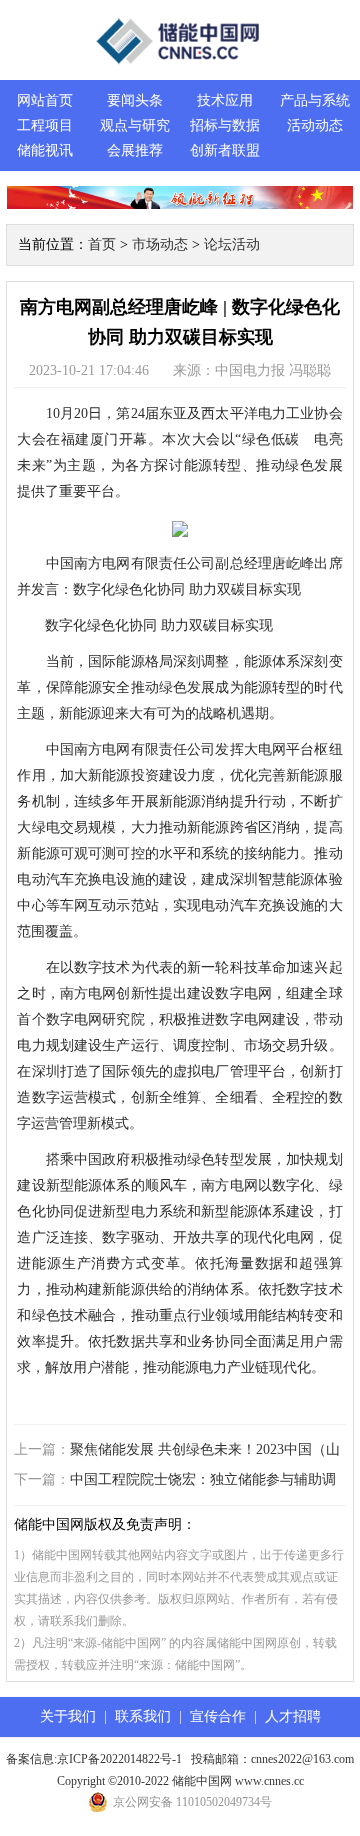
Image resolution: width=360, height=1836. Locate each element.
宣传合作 (218, 1716)
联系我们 (143, 1716)
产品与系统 (315, 100)
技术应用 (225, 100)
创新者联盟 (225, 150)
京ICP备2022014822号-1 (119, 1759)
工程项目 (45, 125)
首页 (102, 244)
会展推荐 (135, 150)
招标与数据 (225, 125)
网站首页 (45, 100)
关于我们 (68, 1716)
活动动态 (315, 125)
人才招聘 (293, 1716)
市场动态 (160, 244)
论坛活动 (232, 244)
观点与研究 (135, 125)
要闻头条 (135, 100)
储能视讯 (45, 150)
